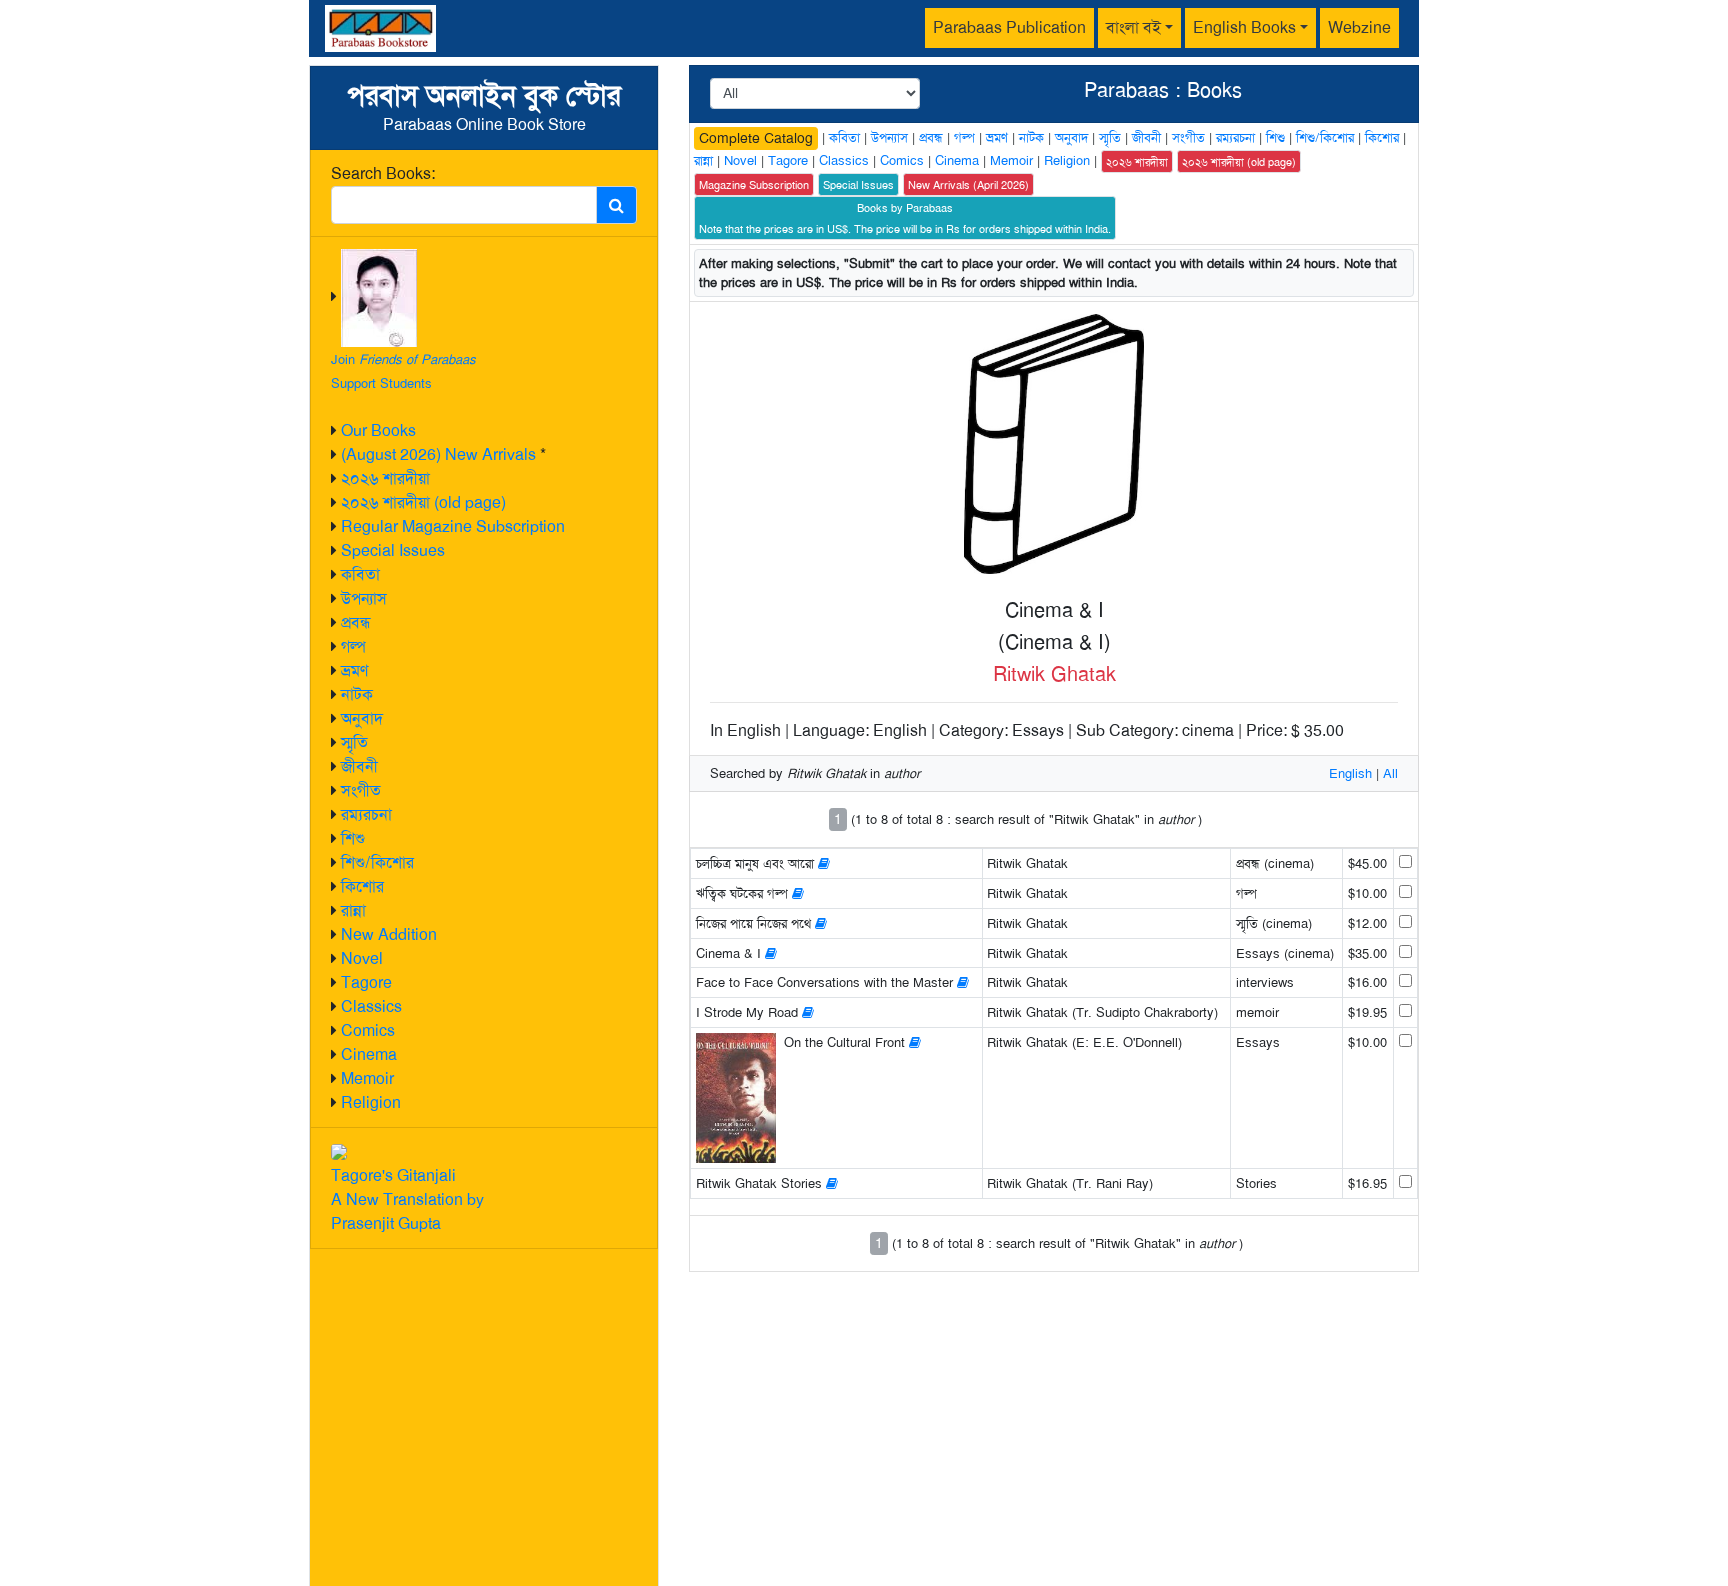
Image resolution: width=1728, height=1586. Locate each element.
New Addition (389, 934)
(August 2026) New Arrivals (438, 454)
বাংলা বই (1133, 27)
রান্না (353, 910)
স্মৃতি (354, 742)
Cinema (369, 1054)
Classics (371, 1006)
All (1390, 773)
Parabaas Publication (1009, 27)
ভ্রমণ (354, 670)
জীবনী (359, 766)
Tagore (366, 982)
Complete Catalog (756, 138)
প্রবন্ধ (356, 622)
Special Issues (393, 550)
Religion (371, 1102)
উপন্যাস (364, 598)
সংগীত (361, 790)
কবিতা (360, 574)
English (1350, 773)
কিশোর (362, 886)
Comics (368, 1030)
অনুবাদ (362, 718)
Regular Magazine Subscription (453, 526)
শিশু (353, 838)
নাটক (357, 694)
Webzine (1359, 27)
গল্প (353, 646)
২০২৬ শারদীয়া (385, 478)
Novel (362, 958)
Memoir (367, 1078)
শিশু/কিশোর (377, 862)
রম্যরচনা (366, 814)
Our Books (378, 430)
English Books (1244, 27)
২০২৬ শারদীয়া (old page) (423, 502)
